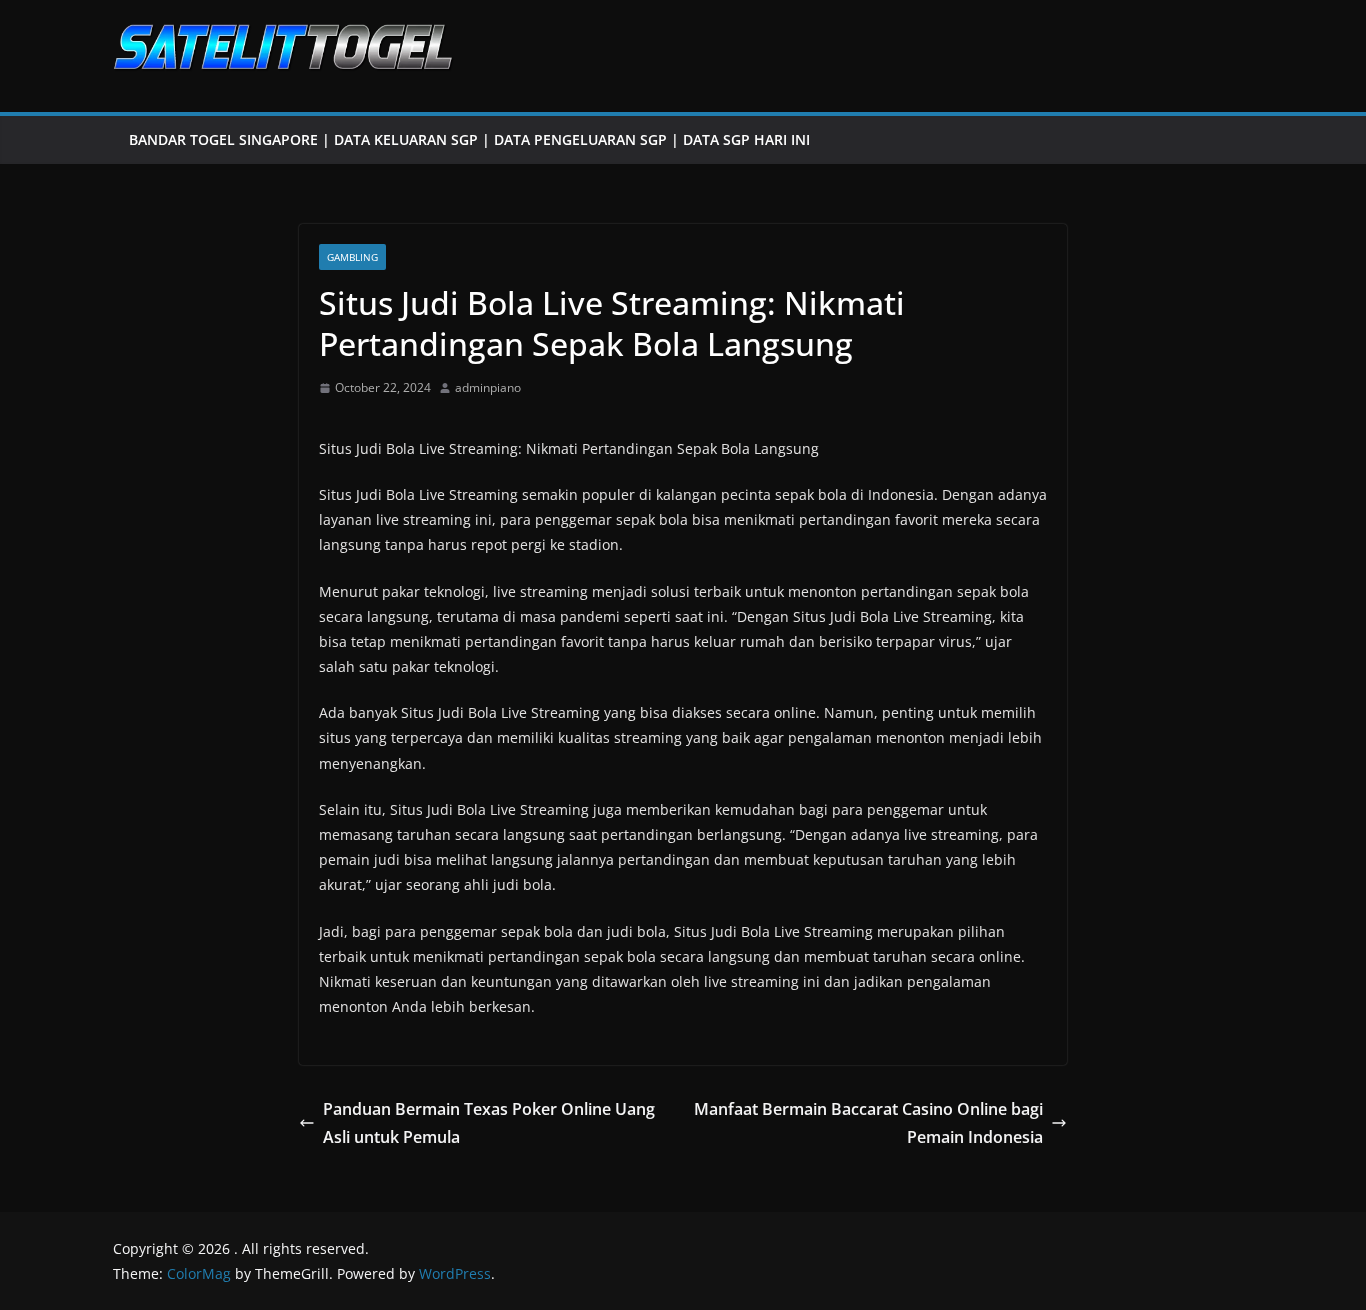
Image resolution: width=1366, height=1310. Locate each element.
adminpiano (488, 387)
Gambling (352, 257)
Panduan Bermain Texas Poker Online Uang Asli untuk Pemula (489, 1123)
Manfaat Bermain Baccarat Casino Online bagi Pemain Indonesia (868, 1123)
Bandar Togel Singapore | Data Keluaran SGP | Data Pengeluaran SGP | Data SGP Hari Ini (469, 139)
